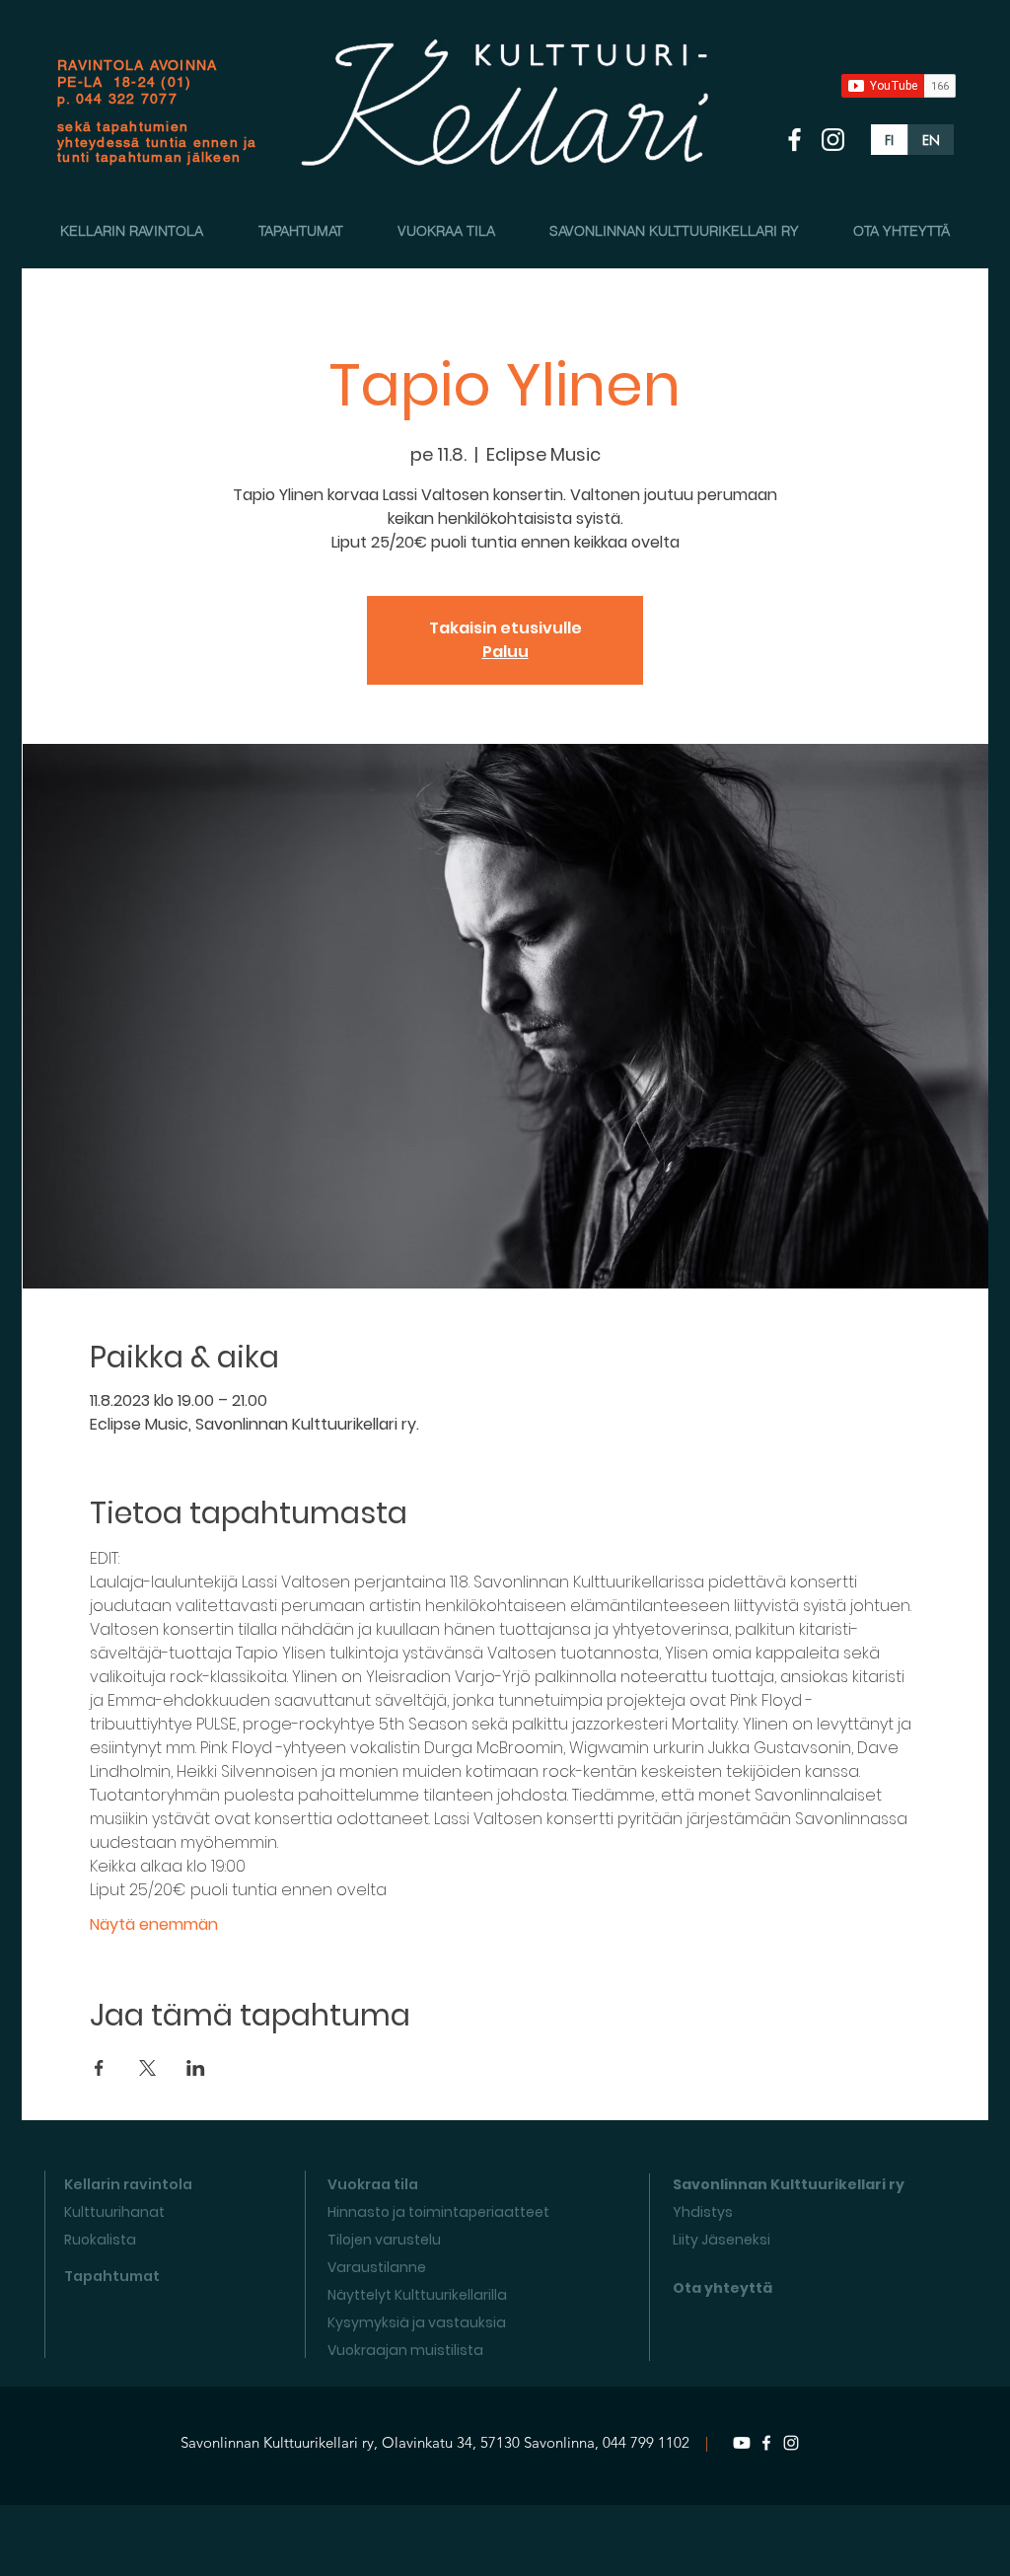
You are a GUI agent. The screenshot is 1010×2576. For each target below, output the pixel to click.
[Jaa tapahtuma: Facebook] (99, 2068)
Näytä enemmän (154, 1925)
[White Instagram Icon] (833, 140)
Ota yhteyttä (722, 2288)
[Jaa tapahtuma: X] (147, 2068)
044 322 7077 (127, 99)
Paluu (505, 652)
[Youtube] (742, 2443)
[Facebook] (766, 2443)
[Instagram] (791, 2443)
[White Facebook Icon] (794, 140)
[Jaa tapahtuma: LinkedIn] (196, 2068)
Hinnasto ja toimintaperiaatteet (438, 2212)
